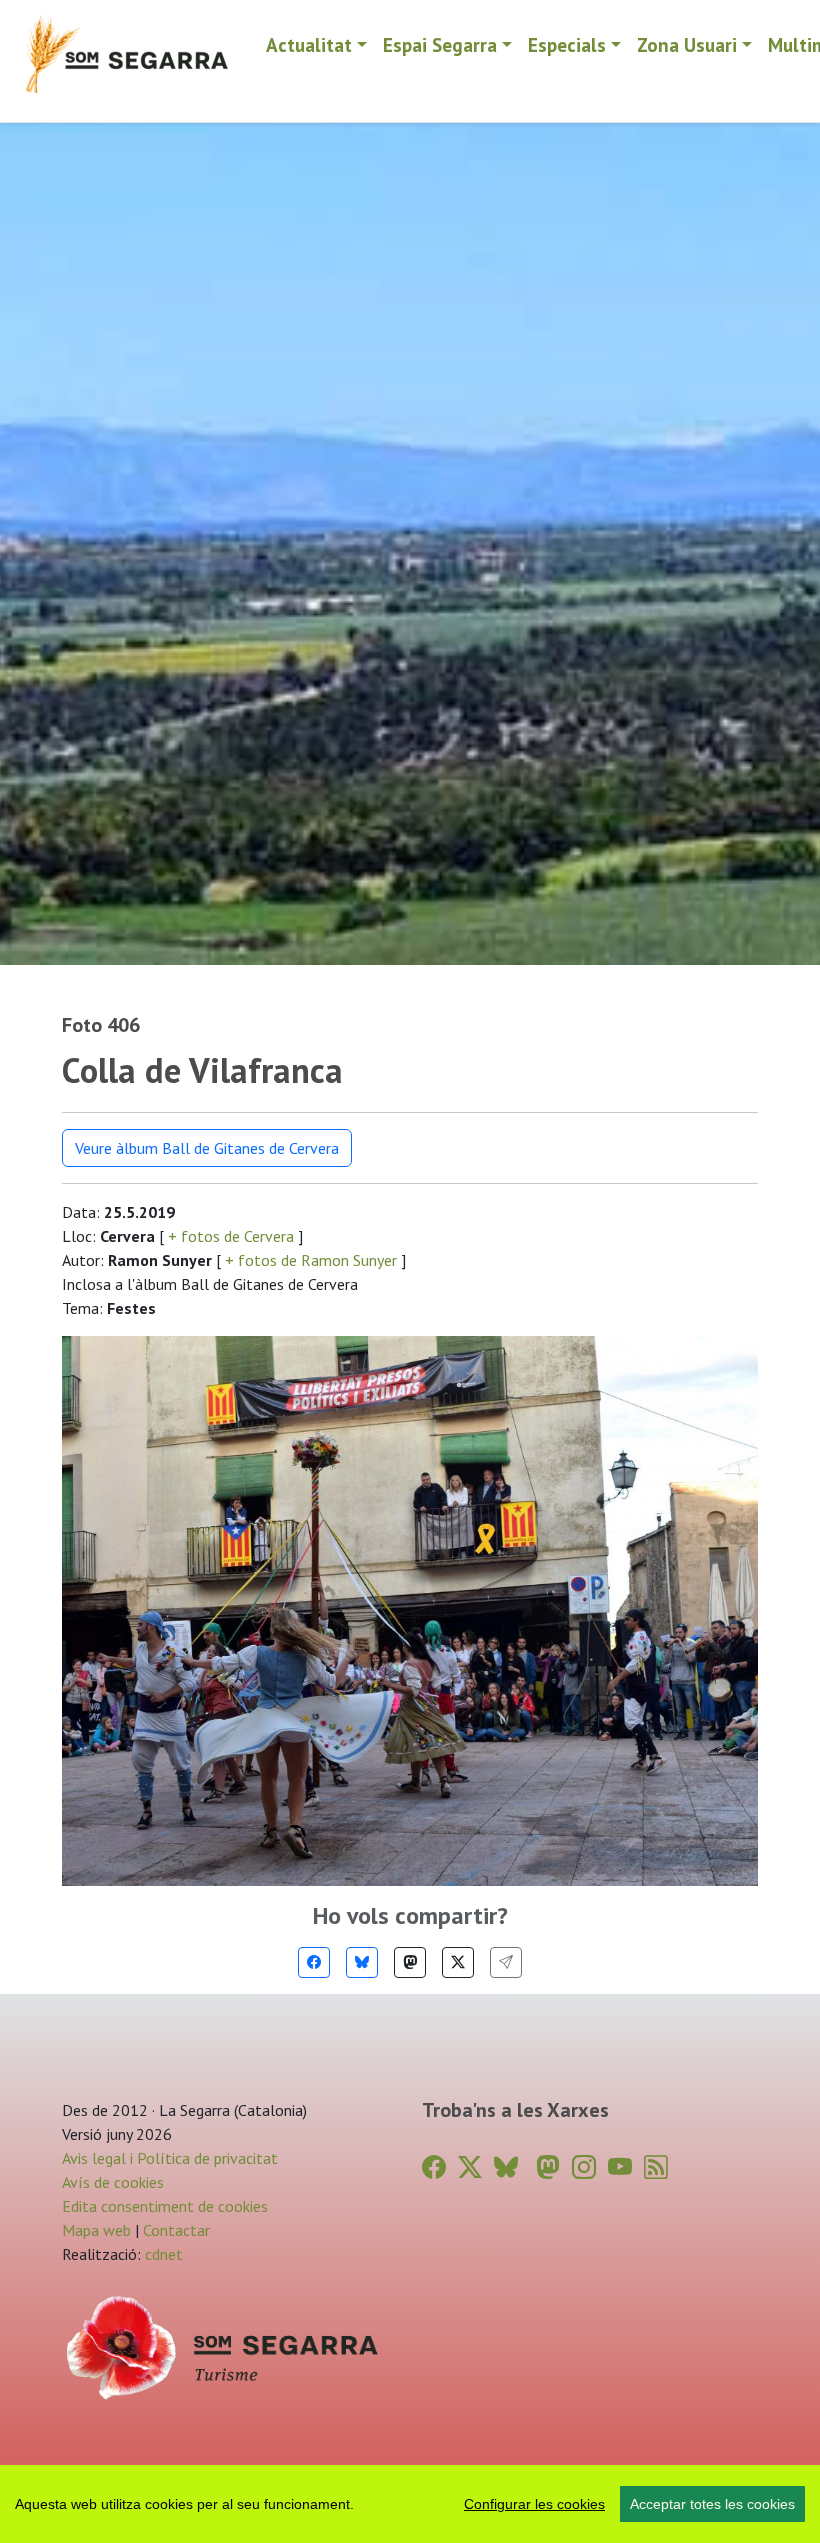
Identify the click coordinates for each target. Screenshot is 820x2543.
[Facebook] (314, 1962)
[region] (410, 2504)
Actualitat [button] (309, 44)
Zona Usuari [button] (687, 44)
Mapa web (96, 2230)
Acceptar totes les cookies (712, 2504)
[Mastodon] (410, 1962)
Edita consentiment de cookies (165, 2206)
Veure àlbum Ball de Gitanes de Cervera (207, 1148)
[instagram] (584, 2167)
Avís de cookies (113, 2182)
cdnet (162, 2254)
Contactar (176, 2230)
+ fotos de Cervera (231, 1236)
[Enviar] (506, 1962)
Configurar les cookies (534, 2504)
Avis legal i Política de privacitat (170, 2158)
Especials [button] (567, 44)
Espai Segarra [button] (440, 44)
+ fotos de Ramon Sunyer (311, 1260)
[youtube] (620, 2167)
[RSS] (656, 2167)
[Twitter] (458, 1962)
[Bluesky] (362, 1962)
